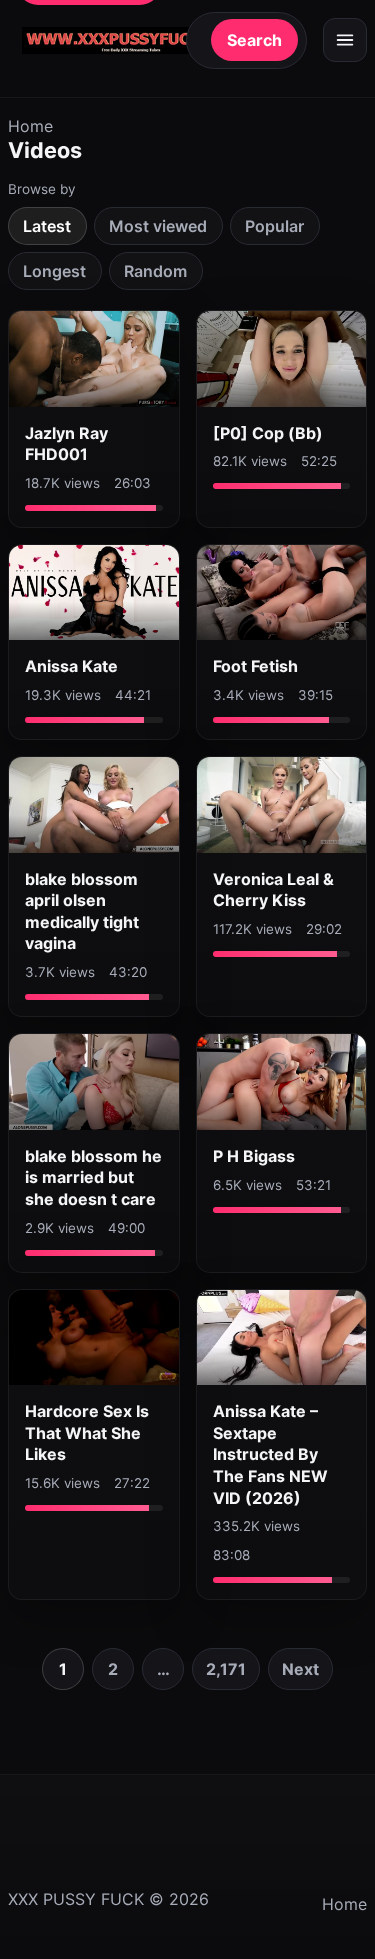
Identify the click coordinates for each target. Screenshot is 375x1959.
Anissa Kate (71, 666)
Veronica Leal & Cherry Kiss (273, 890)
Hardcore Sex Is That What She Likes (87, 1432)
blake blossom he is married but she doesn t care (93, 1177)
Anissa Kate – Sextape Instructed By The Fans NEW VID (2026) (270, 1454)
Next (300, 1669)
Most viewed (158, 226)
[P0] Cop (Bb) (268, 433)
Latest (47, 226)
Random (155, 271)
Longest (54, 271)
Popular (274, 226)
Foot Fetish (255, 666)
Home (30, 126)
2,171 (226, 1669)
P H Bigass (254, 1156)
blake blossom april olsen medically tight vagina (82, 911)
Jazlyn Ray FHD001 (66, 444)
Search (254, 40)
